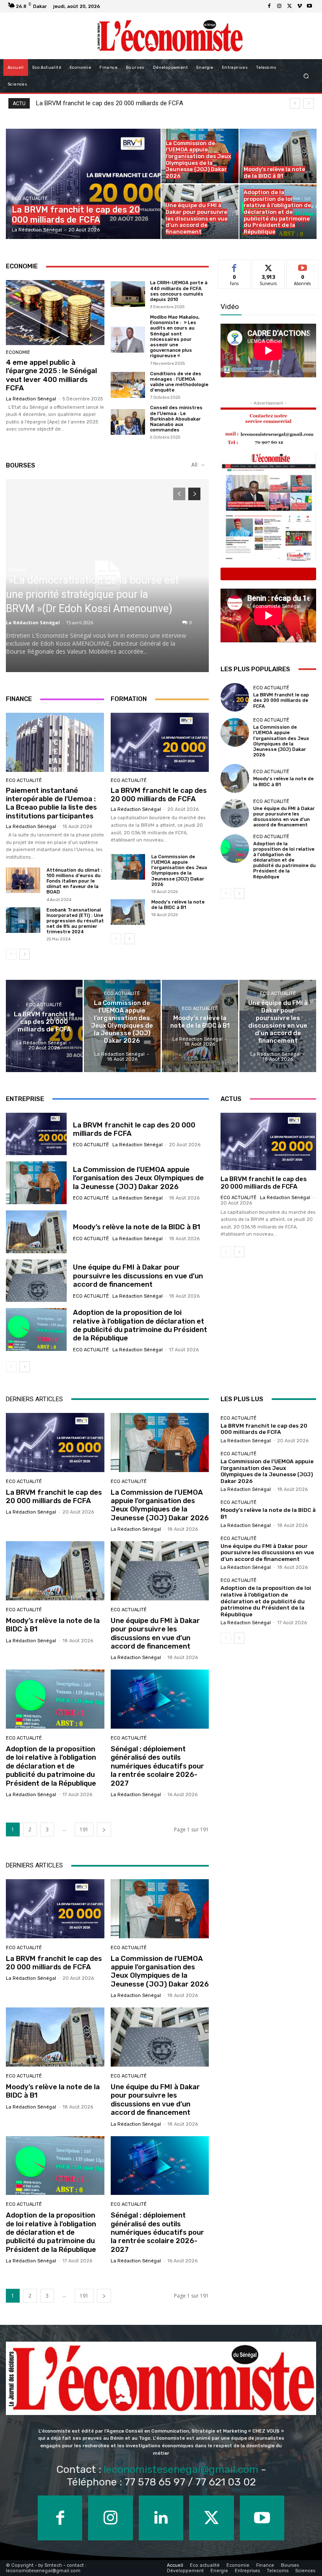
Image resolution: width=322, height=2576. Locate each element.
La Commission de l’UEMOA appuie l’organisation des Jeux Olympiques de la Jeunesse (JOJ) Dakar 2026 (179, 871)
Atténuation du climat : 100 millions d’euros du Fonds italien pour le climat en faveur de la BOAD (74, 881)
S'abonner (303, 266)
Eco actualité (30, 199)
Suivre (269, 266)
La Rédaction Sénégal (31, 399)
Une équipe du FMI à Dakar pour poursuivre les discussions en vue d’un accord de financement (284, 817)
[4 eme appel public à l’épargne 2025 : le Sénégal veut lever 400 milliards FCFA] (55, 313)
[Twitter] (289, 6)
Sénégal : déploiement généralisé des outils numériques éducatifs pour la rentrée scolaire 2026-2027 (157, 1766)
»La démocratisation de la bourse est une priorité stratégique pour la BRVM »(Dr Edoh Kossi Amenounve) (92, 594)
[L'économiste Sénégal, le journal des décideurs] (170, 36)
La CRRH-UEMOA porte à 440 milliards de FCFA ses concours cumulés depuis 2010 (179, 291)
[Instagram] (279, 6)
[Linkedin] (161, 2518)
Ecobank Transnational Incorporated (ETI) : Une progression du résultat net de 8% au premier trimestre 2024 (75, 921)
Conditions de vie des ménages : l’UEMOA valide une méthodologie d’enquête (179, 382)
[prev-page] (179, 494)
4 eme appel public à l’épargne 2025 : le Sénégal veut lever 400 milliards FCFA (51, 375)
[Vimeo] (299, 6)
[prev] (295, 103)
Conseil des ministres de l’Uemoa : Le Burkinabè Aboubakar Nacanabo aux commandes (176, 419)
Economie (18, 352)
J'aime (234, 266)
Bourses (17, 569)
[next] (308, 103)
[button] (306, 76)
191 (84, 1829)
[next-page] (194, 494)
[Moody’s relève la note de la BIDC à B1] (278, 156)
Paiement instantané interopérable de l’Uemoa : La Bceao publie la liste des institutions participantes (51, 803)
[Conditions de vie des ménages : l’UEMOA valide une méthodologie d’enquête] (128, 385)
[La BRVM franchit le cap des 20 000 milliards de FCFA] (83, 184)
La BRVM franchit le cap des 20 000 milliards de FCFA (159, 795)
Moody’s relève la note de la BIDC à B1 (178, 905)
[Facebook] (269, 6)
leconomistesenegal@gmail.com (181, 2469)
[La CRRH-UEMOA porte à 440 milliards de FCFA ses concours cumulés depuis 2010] (128, 294)
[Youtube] (309, 6)
